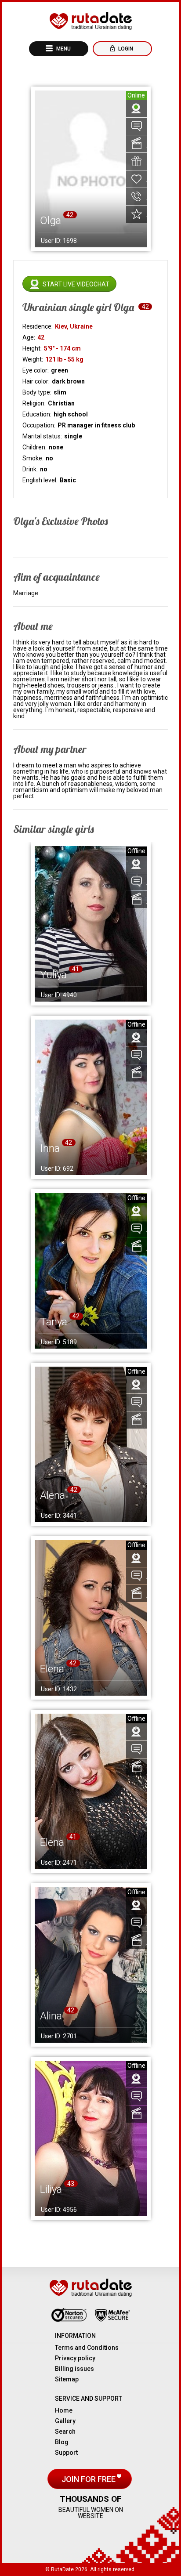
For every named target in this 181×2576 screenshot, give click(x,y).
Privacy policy (75, 2358)
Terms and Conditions (87, 2348)
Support (66, 2453)
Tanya (54, 1322)
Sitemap (67, 2379)
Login (125, 49)
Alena (52, 1495)
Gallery (65, 2421)
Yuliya (53, 975)
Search (65, 2431)
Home (64, 2410)
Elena (52, 1669)
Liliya (51, 2189)
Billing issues (74, 2369)
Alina (51, 2016)
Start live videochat (76, 284)
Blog (62, 2442)
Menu (63, 49)
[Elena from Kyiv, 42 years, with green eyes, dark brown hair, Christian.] (91, 1618)
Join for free (89, 2479)
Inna (50, 1148)
